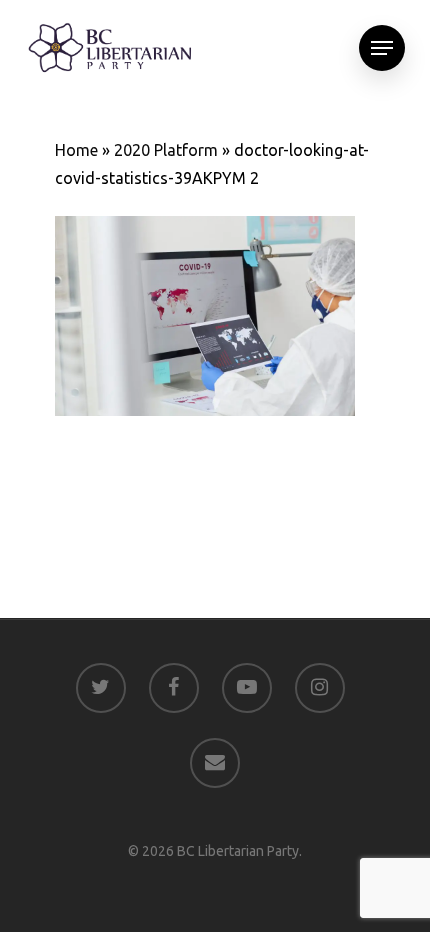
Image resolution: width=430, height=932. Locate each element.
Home (76, 150)
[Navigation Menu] (382, 48)
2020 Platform (166, 150)
